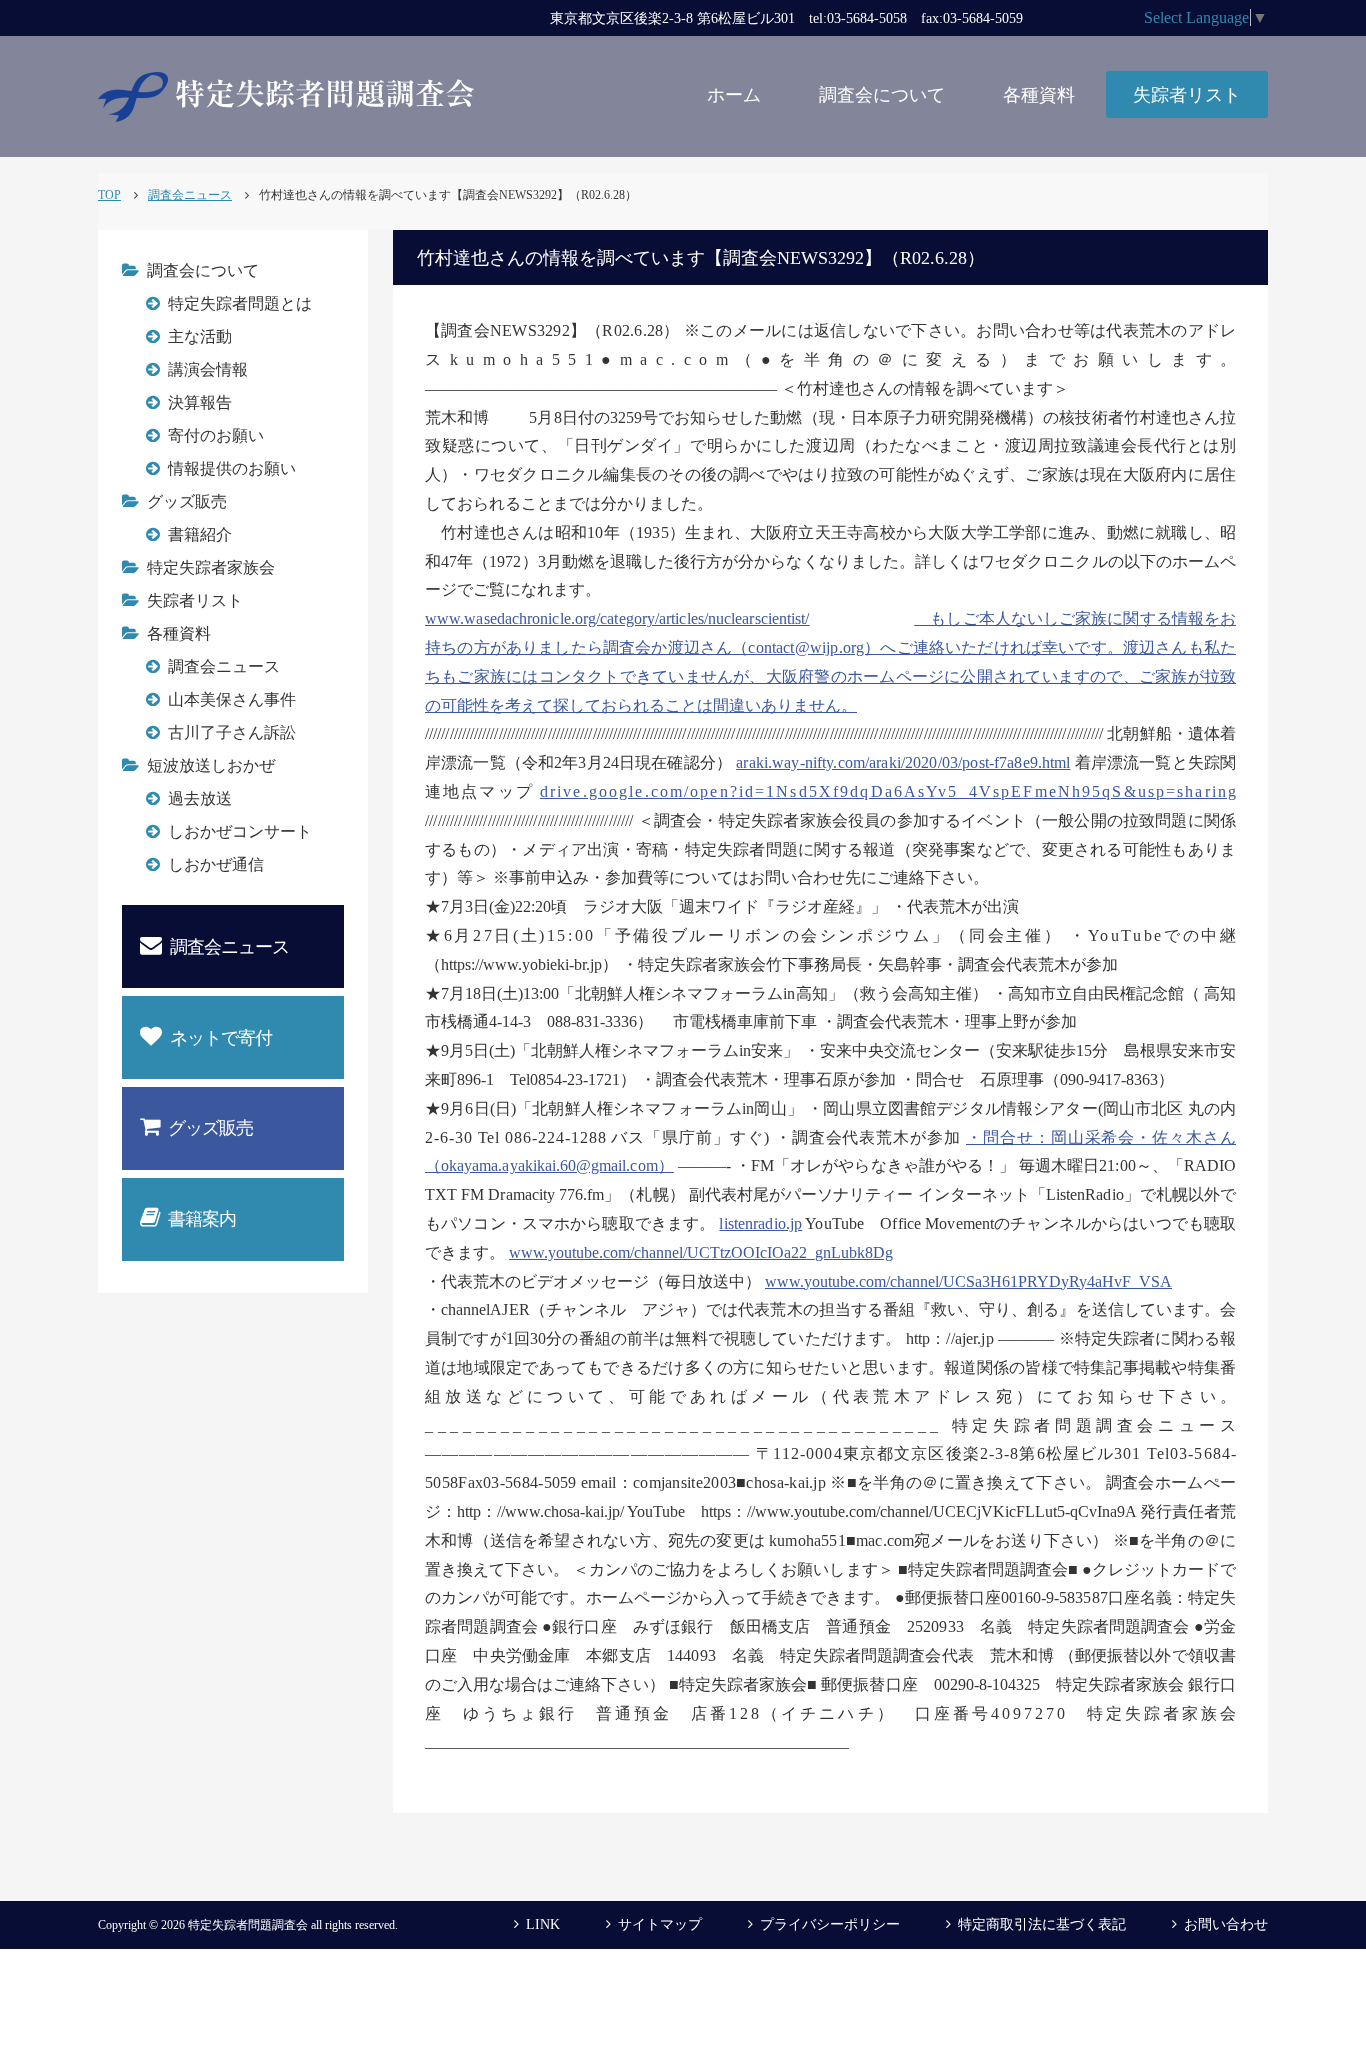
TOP (109, 195)
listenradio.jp (760, 1223)
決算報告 (200, 402)
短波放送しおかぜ (211, 765)
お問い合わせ (1226, 1924)
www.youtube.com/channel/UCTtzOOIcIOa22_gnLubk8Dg (701, 1252)
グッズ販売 (187, 501)
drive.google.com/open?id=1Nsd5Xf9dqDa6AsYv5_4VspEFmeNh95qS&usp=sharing (888, 791)
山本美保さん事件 (232, 699)
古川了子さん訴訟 (232, 732)
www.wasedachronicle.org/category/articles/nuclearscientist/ (617, 618)
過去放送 (200, 798)
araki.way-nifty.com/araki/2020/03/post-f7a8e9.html (903, 762)
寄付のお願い (216, 435)
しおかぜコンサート (240, 831)
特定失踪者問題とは (240, 303)
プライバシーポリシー (830, 1924)
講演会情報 (208, 369)
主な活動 (200, 336)
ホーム (734, 95)
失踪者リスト (1187, 95)
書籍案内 (202, 1219)
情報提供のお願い (232, 468)
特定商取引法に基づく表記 (1042, 1924)
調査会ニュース (224, 666)
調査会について (882, 95)
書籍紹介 (200, 534)
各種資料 (1039, 95)
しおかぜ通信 (216, 864)
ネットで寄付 (221, 1038)
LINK (543, 1924)
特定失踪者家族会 (211, 567)
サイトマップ (660, 1924)
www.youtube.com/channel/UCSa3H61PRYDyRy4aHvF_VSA (968, 1281)
